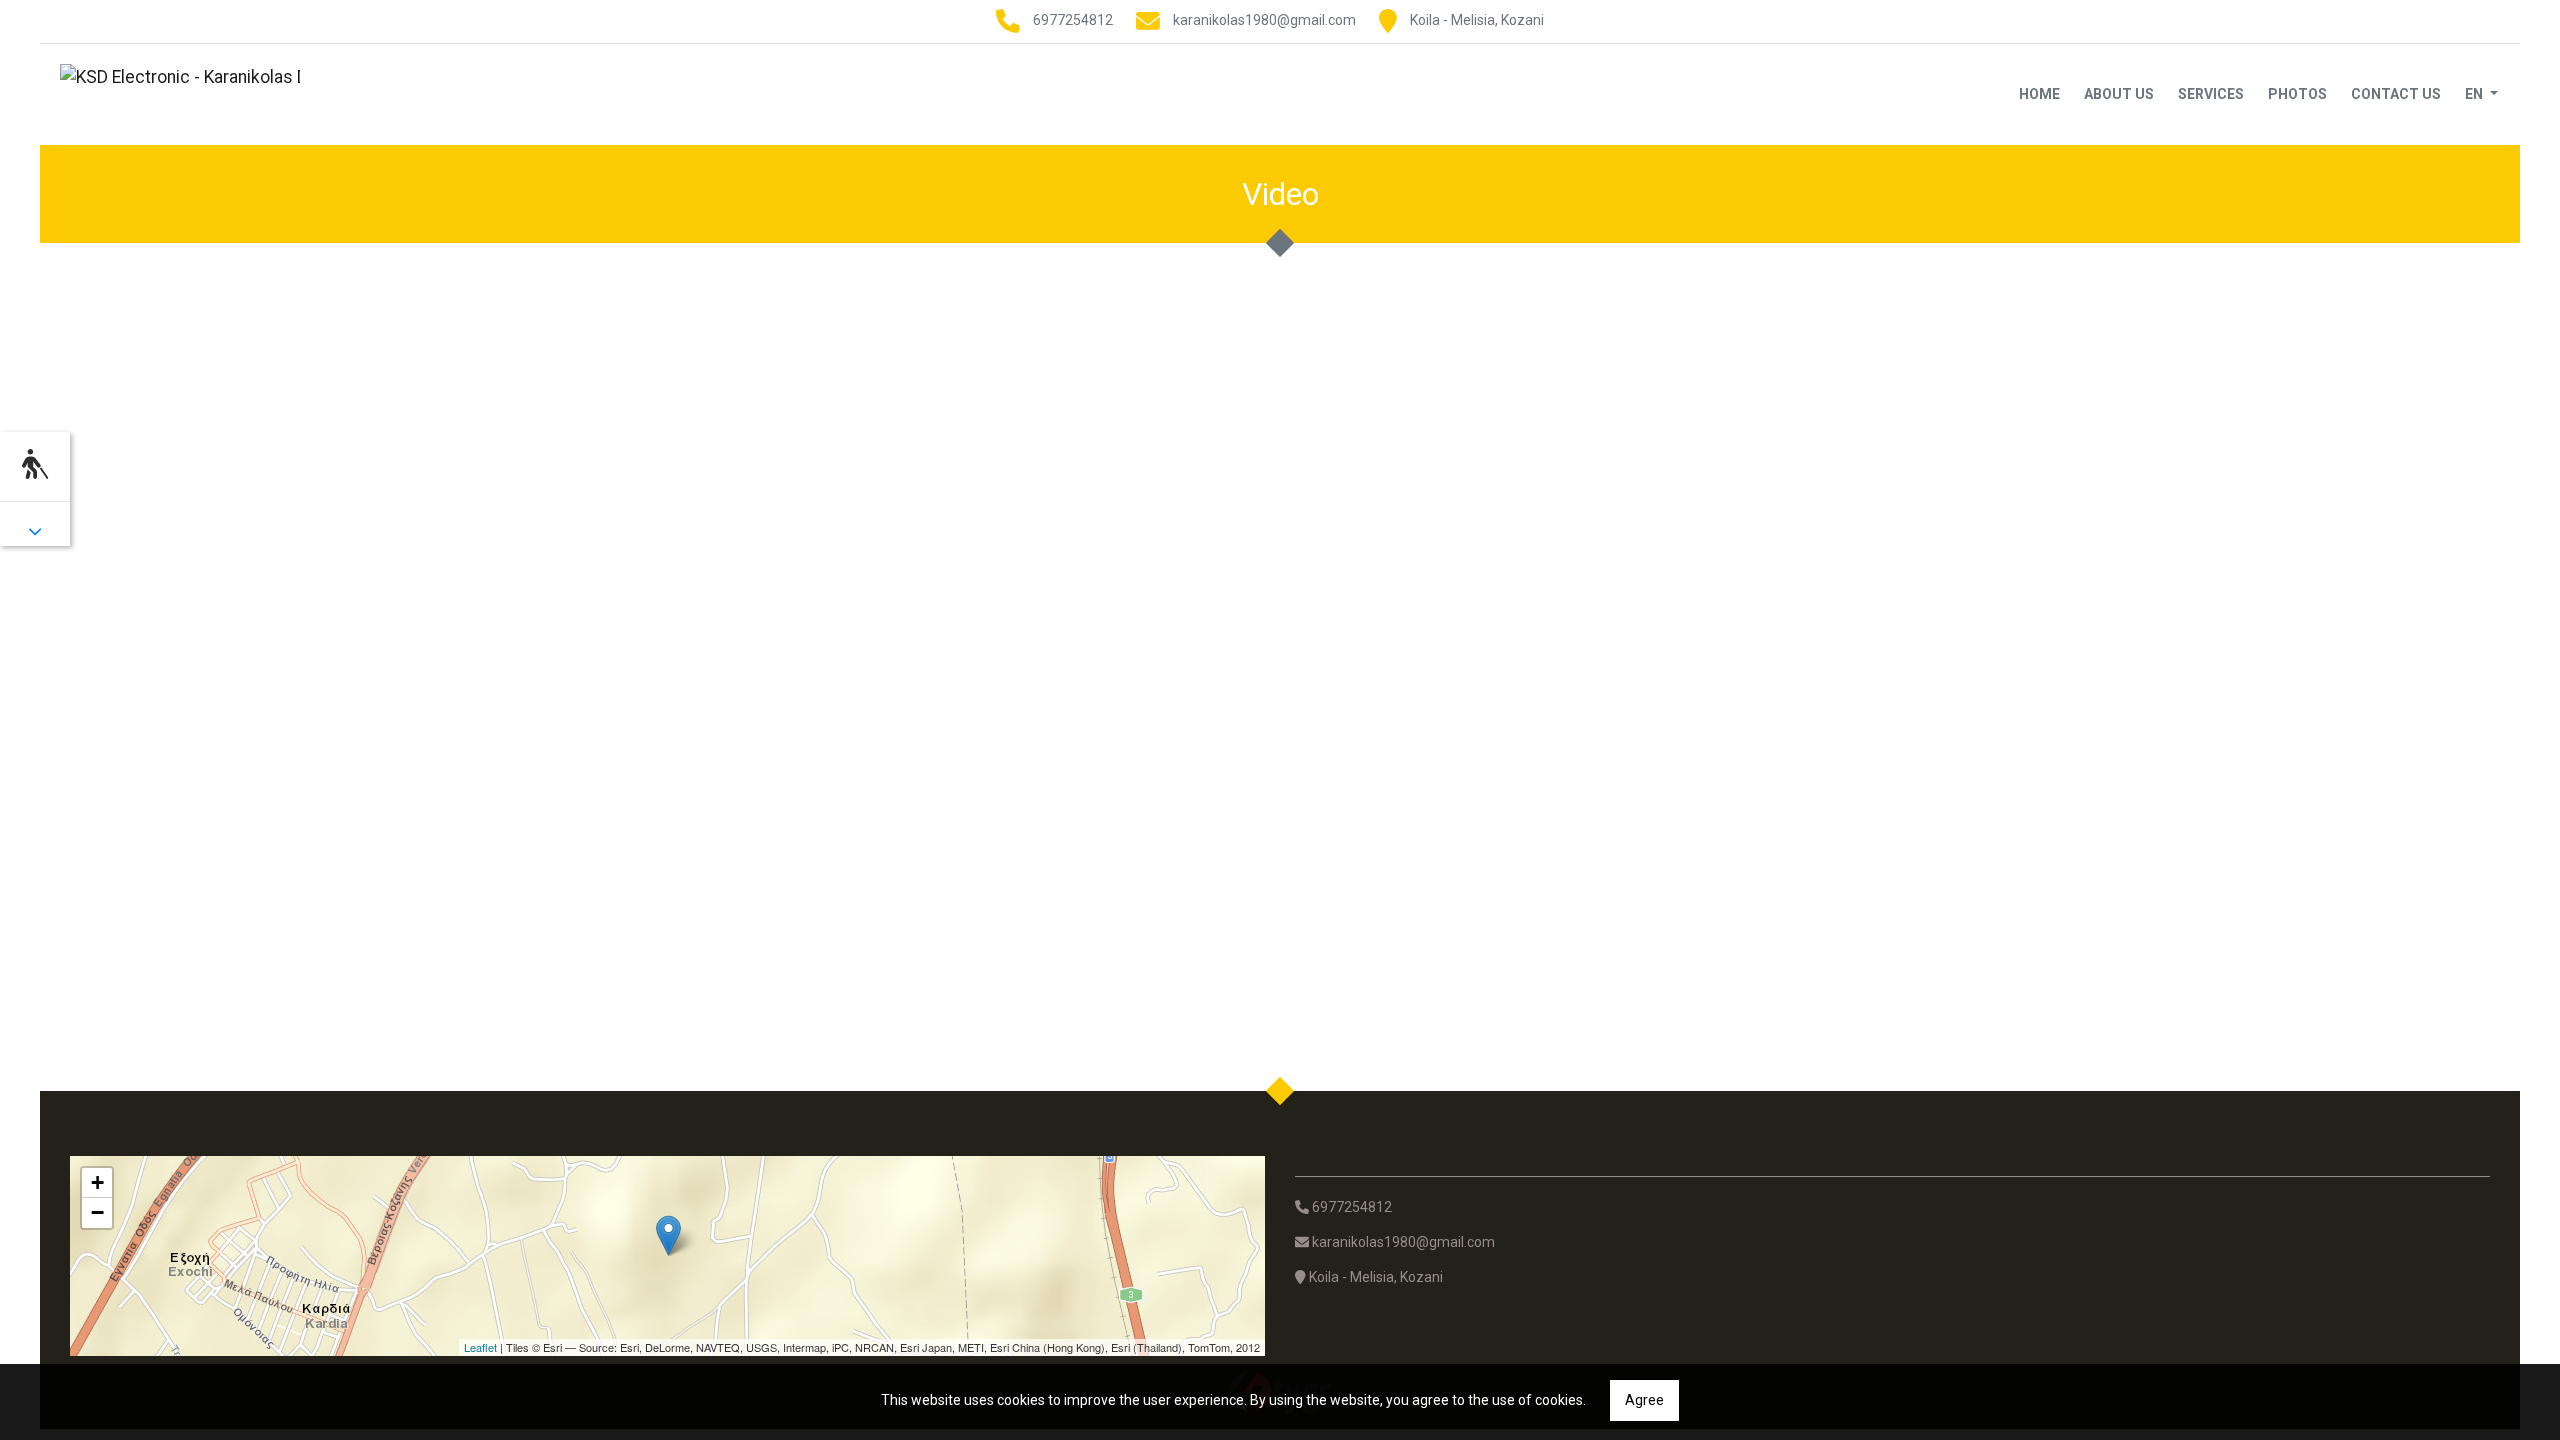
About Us (2119, 94)
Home (2039, 94)
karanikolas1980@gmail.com (1264, 20)
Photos (2297, 94)
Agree (1644, 1400)
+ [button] (97, 1182)
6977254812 (1073, 20)
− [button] (97, 1212)
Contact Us (2396, 94)
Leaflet (480, 1347)
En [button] (2475, 94)
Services (2211, 94)
